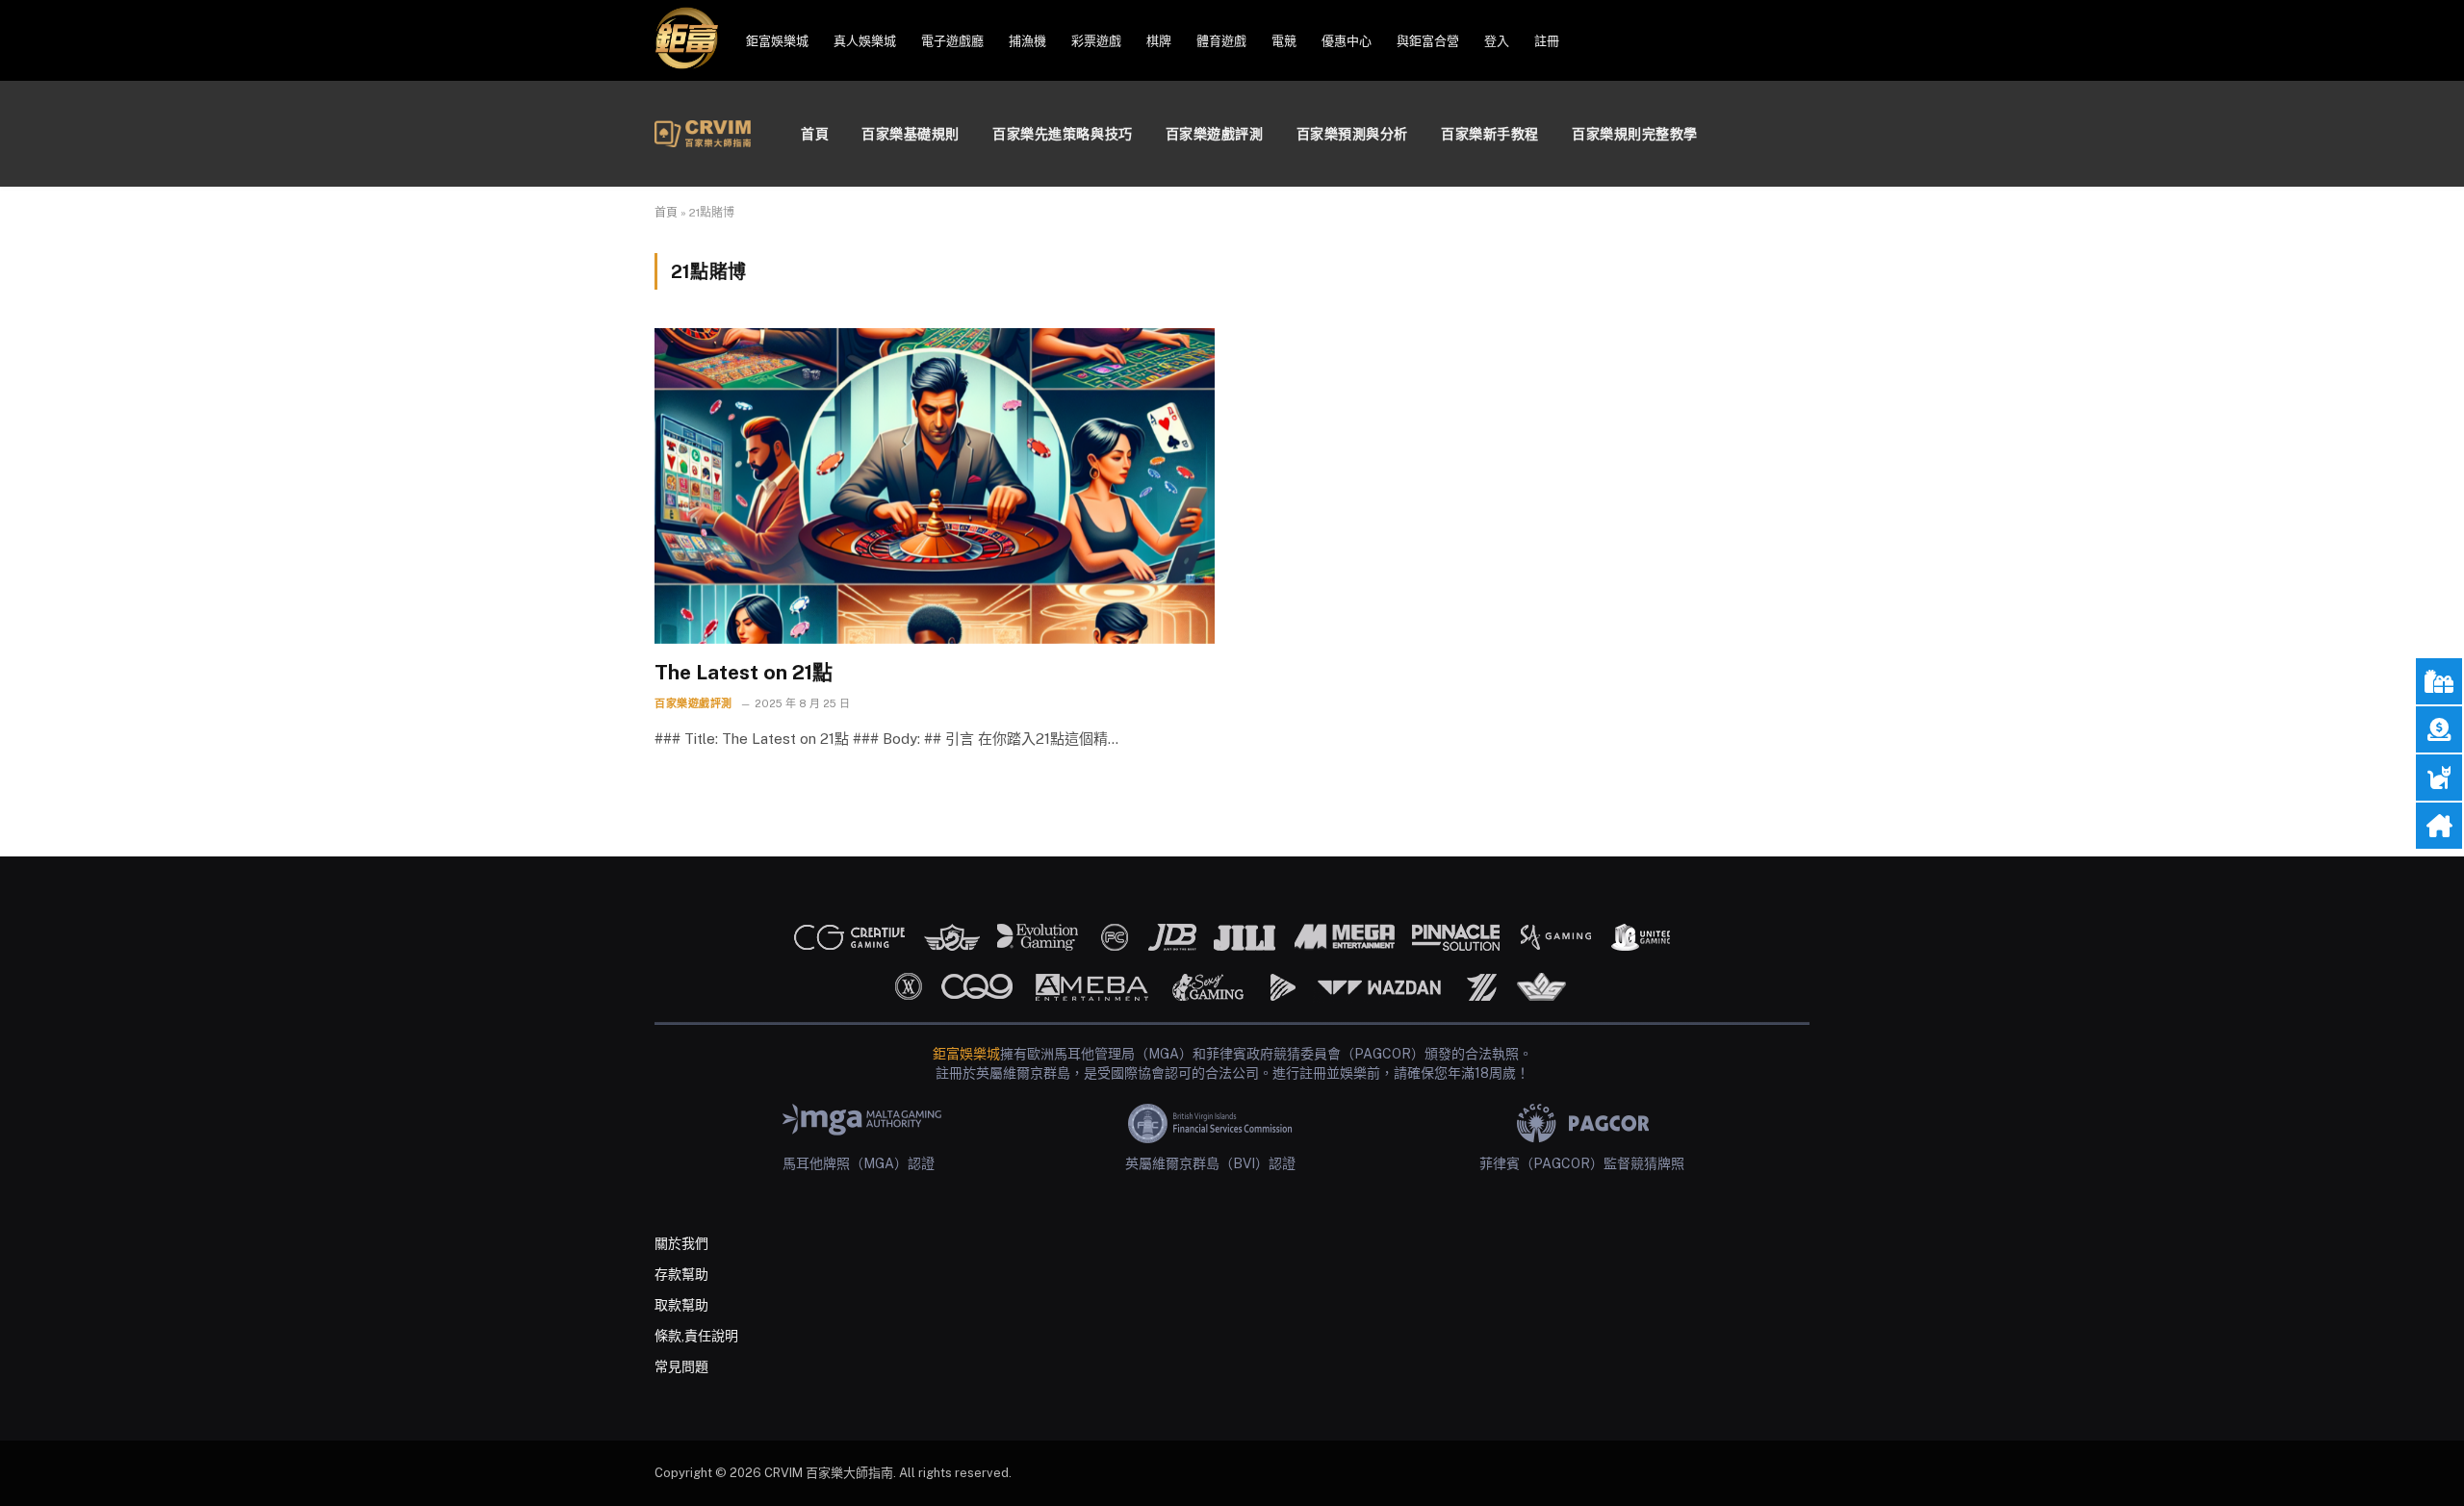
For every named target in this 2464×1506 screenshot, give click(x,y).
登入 (1497, 41)
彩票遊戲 (1096, 41)
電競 (1284, 41)
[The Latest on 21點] (935, 485)
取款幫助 (681, 1305)
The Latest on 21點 (744, 672)
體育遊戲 (1221, 41)
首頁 (815, 134)
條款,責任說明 (696, 1336)
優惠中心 (1347, 41)
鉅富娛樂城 (777, 41)
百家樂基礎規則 (911, 134)
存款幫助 (681, 1274)
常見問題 (681, 1366)
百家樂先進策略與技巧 (1063, 134)
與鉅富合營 (1428, 41)
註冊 (1547, 41)
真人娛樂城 (865, 41)
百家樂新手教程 (1490, 134)
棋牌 (1159, 41)
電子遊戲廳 (952, 41)
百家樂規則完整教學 (1635, 134)
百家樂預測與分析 (1352, 134)
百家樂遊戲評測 (1215, 134)
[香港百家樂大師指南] (703, 134)
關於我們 (681, 1243)
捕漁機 (1027, 41)
